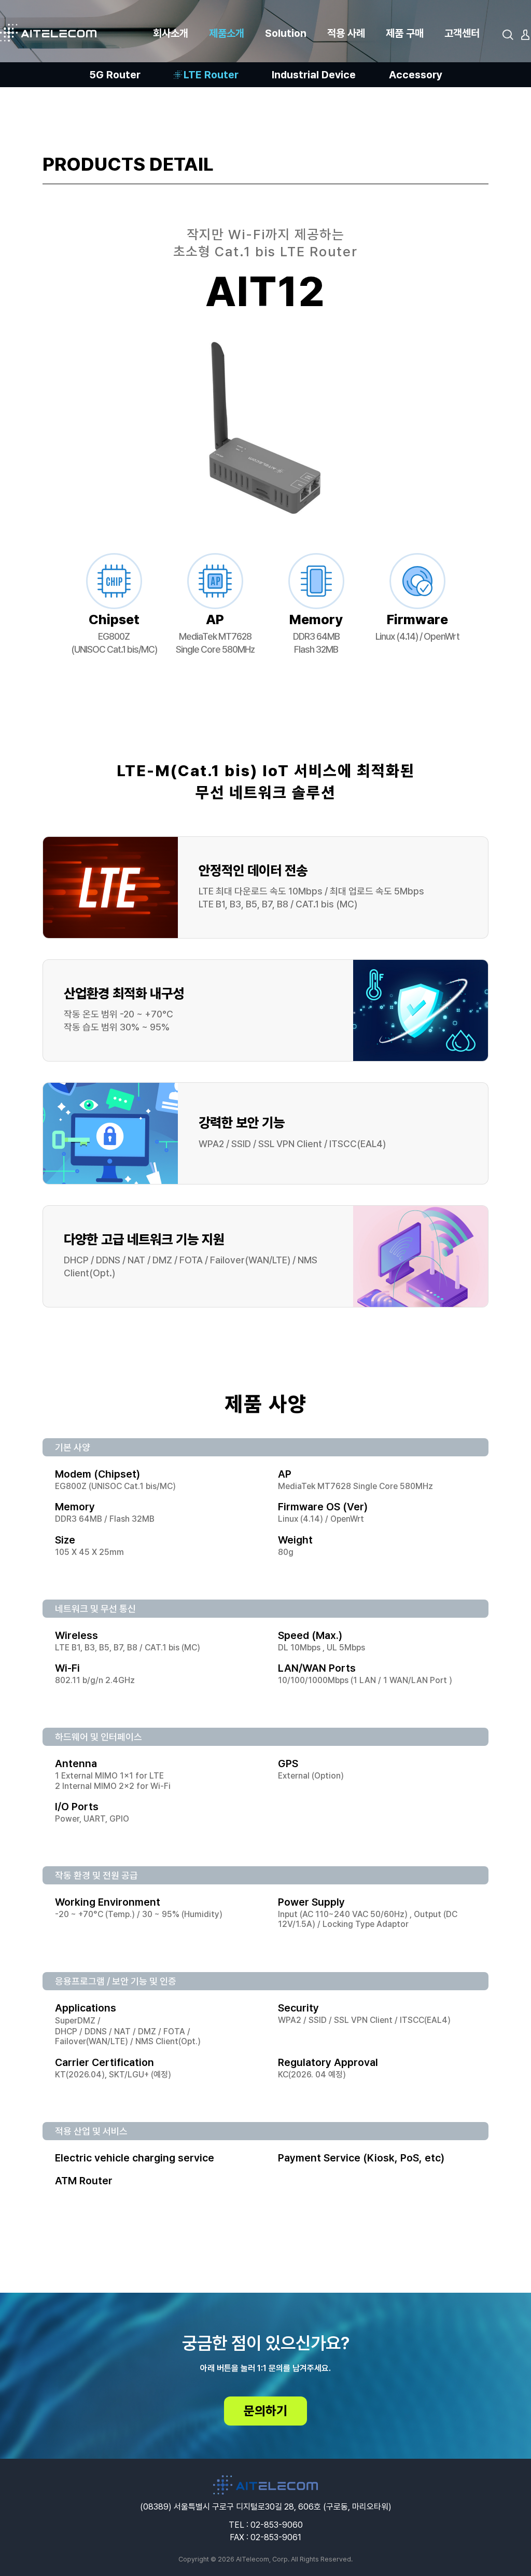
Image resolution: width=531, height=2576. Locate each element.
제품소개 (227, 33)
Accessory (416, 75)
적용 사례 (346, 33)
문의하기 (265, 2411)
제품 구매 (405, 33)
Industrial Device (314, 75)
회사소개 (171, 33)
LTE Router (211, 75)
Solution (286, 33)
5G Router (115, 75)
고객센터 (462, 33)
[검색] (508, 35)
